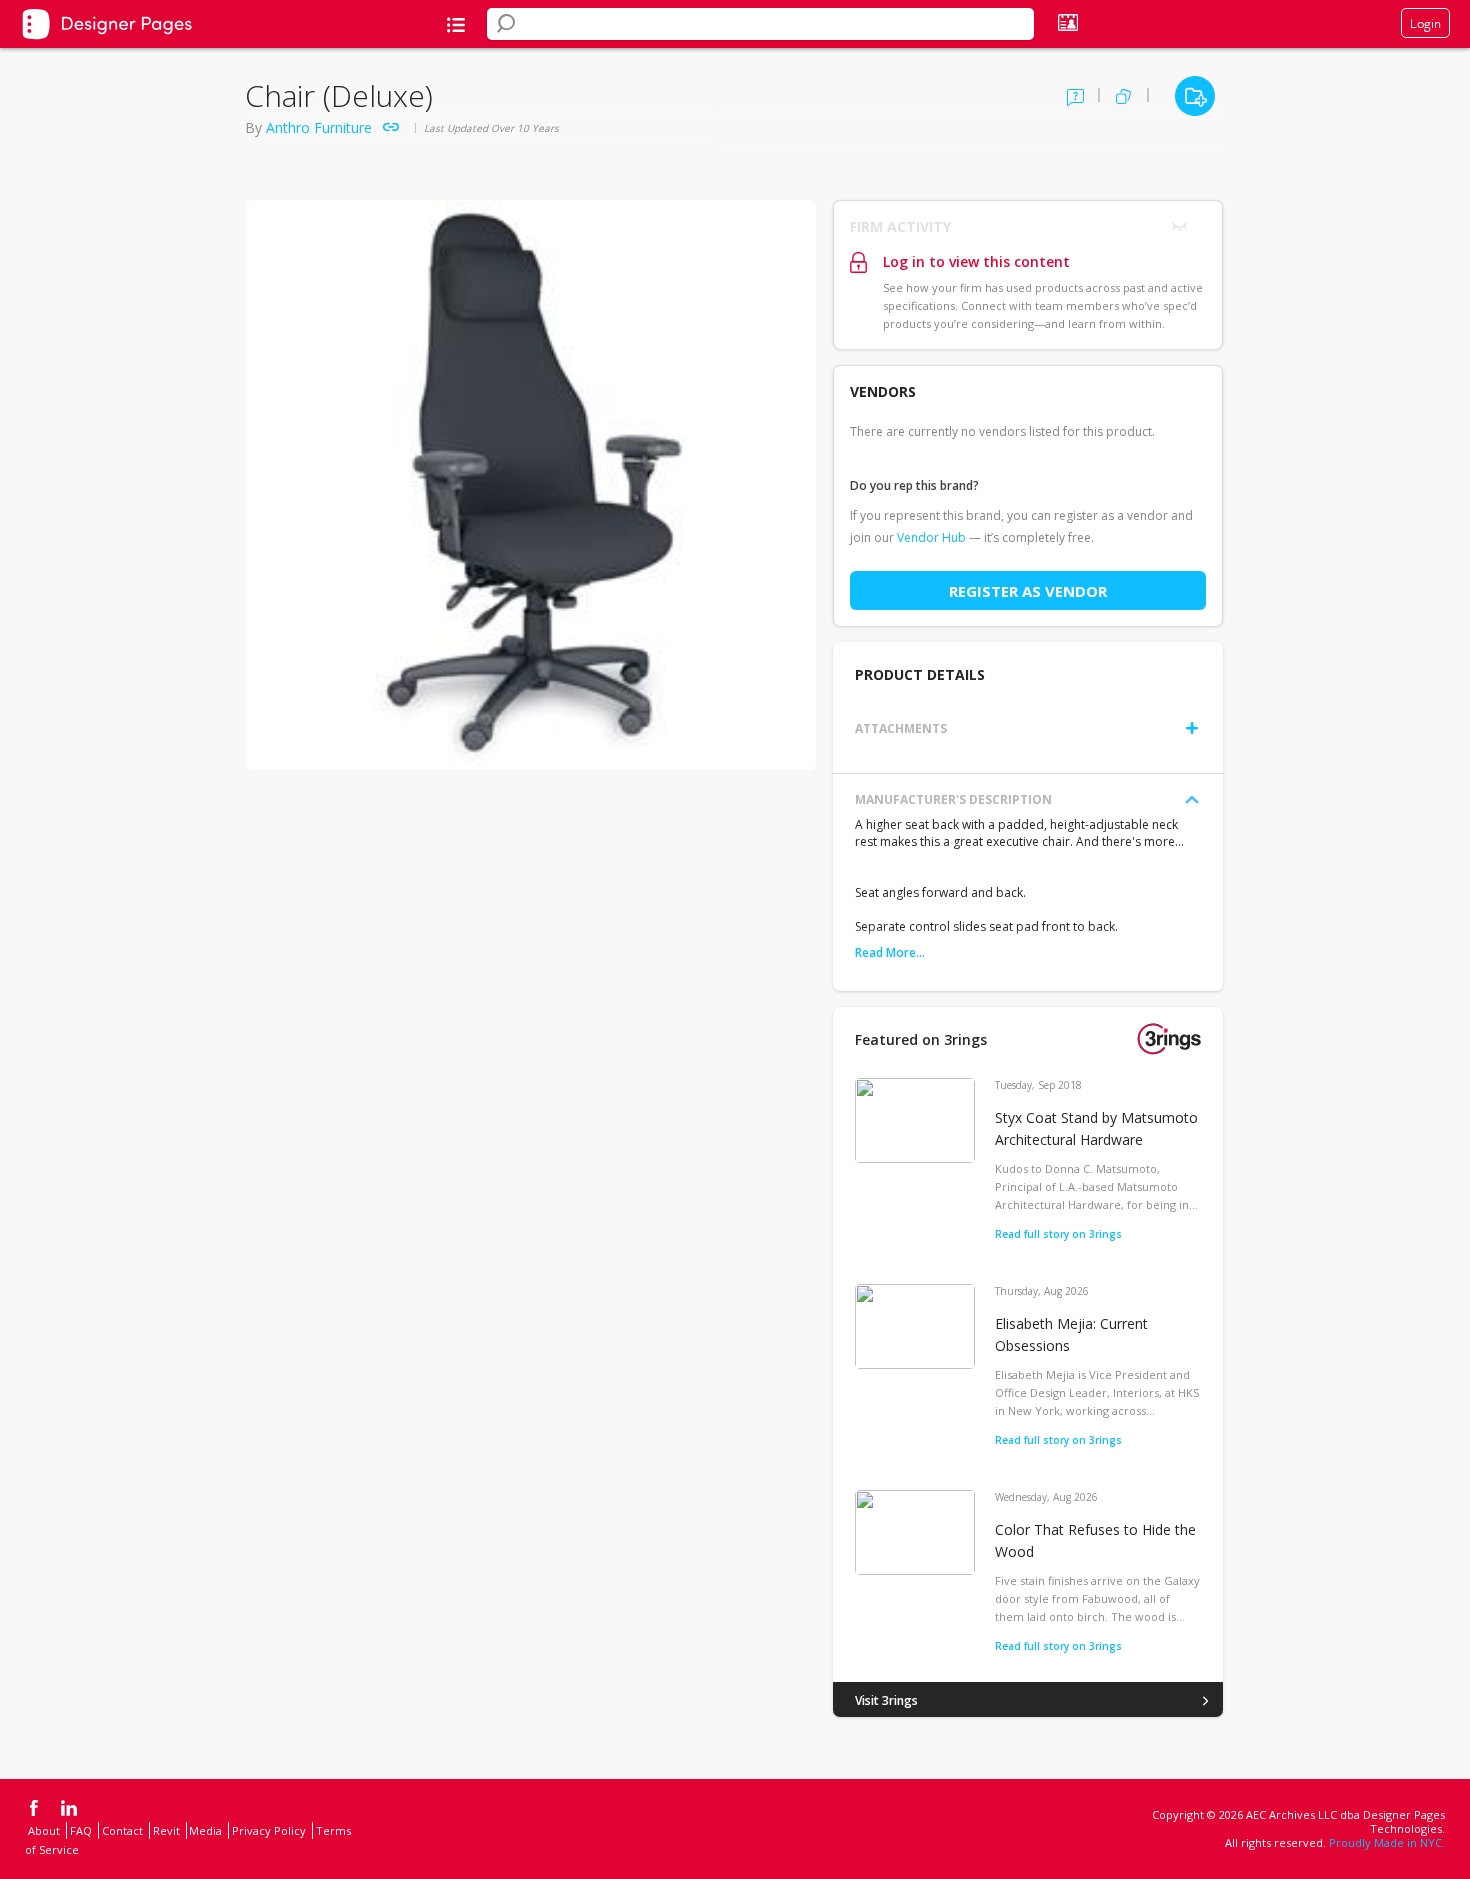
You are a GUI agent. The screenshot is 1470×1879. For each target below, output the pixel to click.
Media (205, 1830)
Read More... (890, 952)
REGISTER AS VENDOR (1028, 591)
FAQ (81, 1830)
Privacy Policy (269, 1830)
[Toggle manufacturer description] (1192, 800)
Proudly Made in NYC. (1387, 1842)
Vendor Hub (931, 537)
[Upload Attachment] (1192, 728)
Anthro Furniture (319, 127)
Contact (122, 1830)
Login (1425, 23)
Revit (166, 1830)
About (44, 1830)
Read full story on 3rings (1058, 1234)
